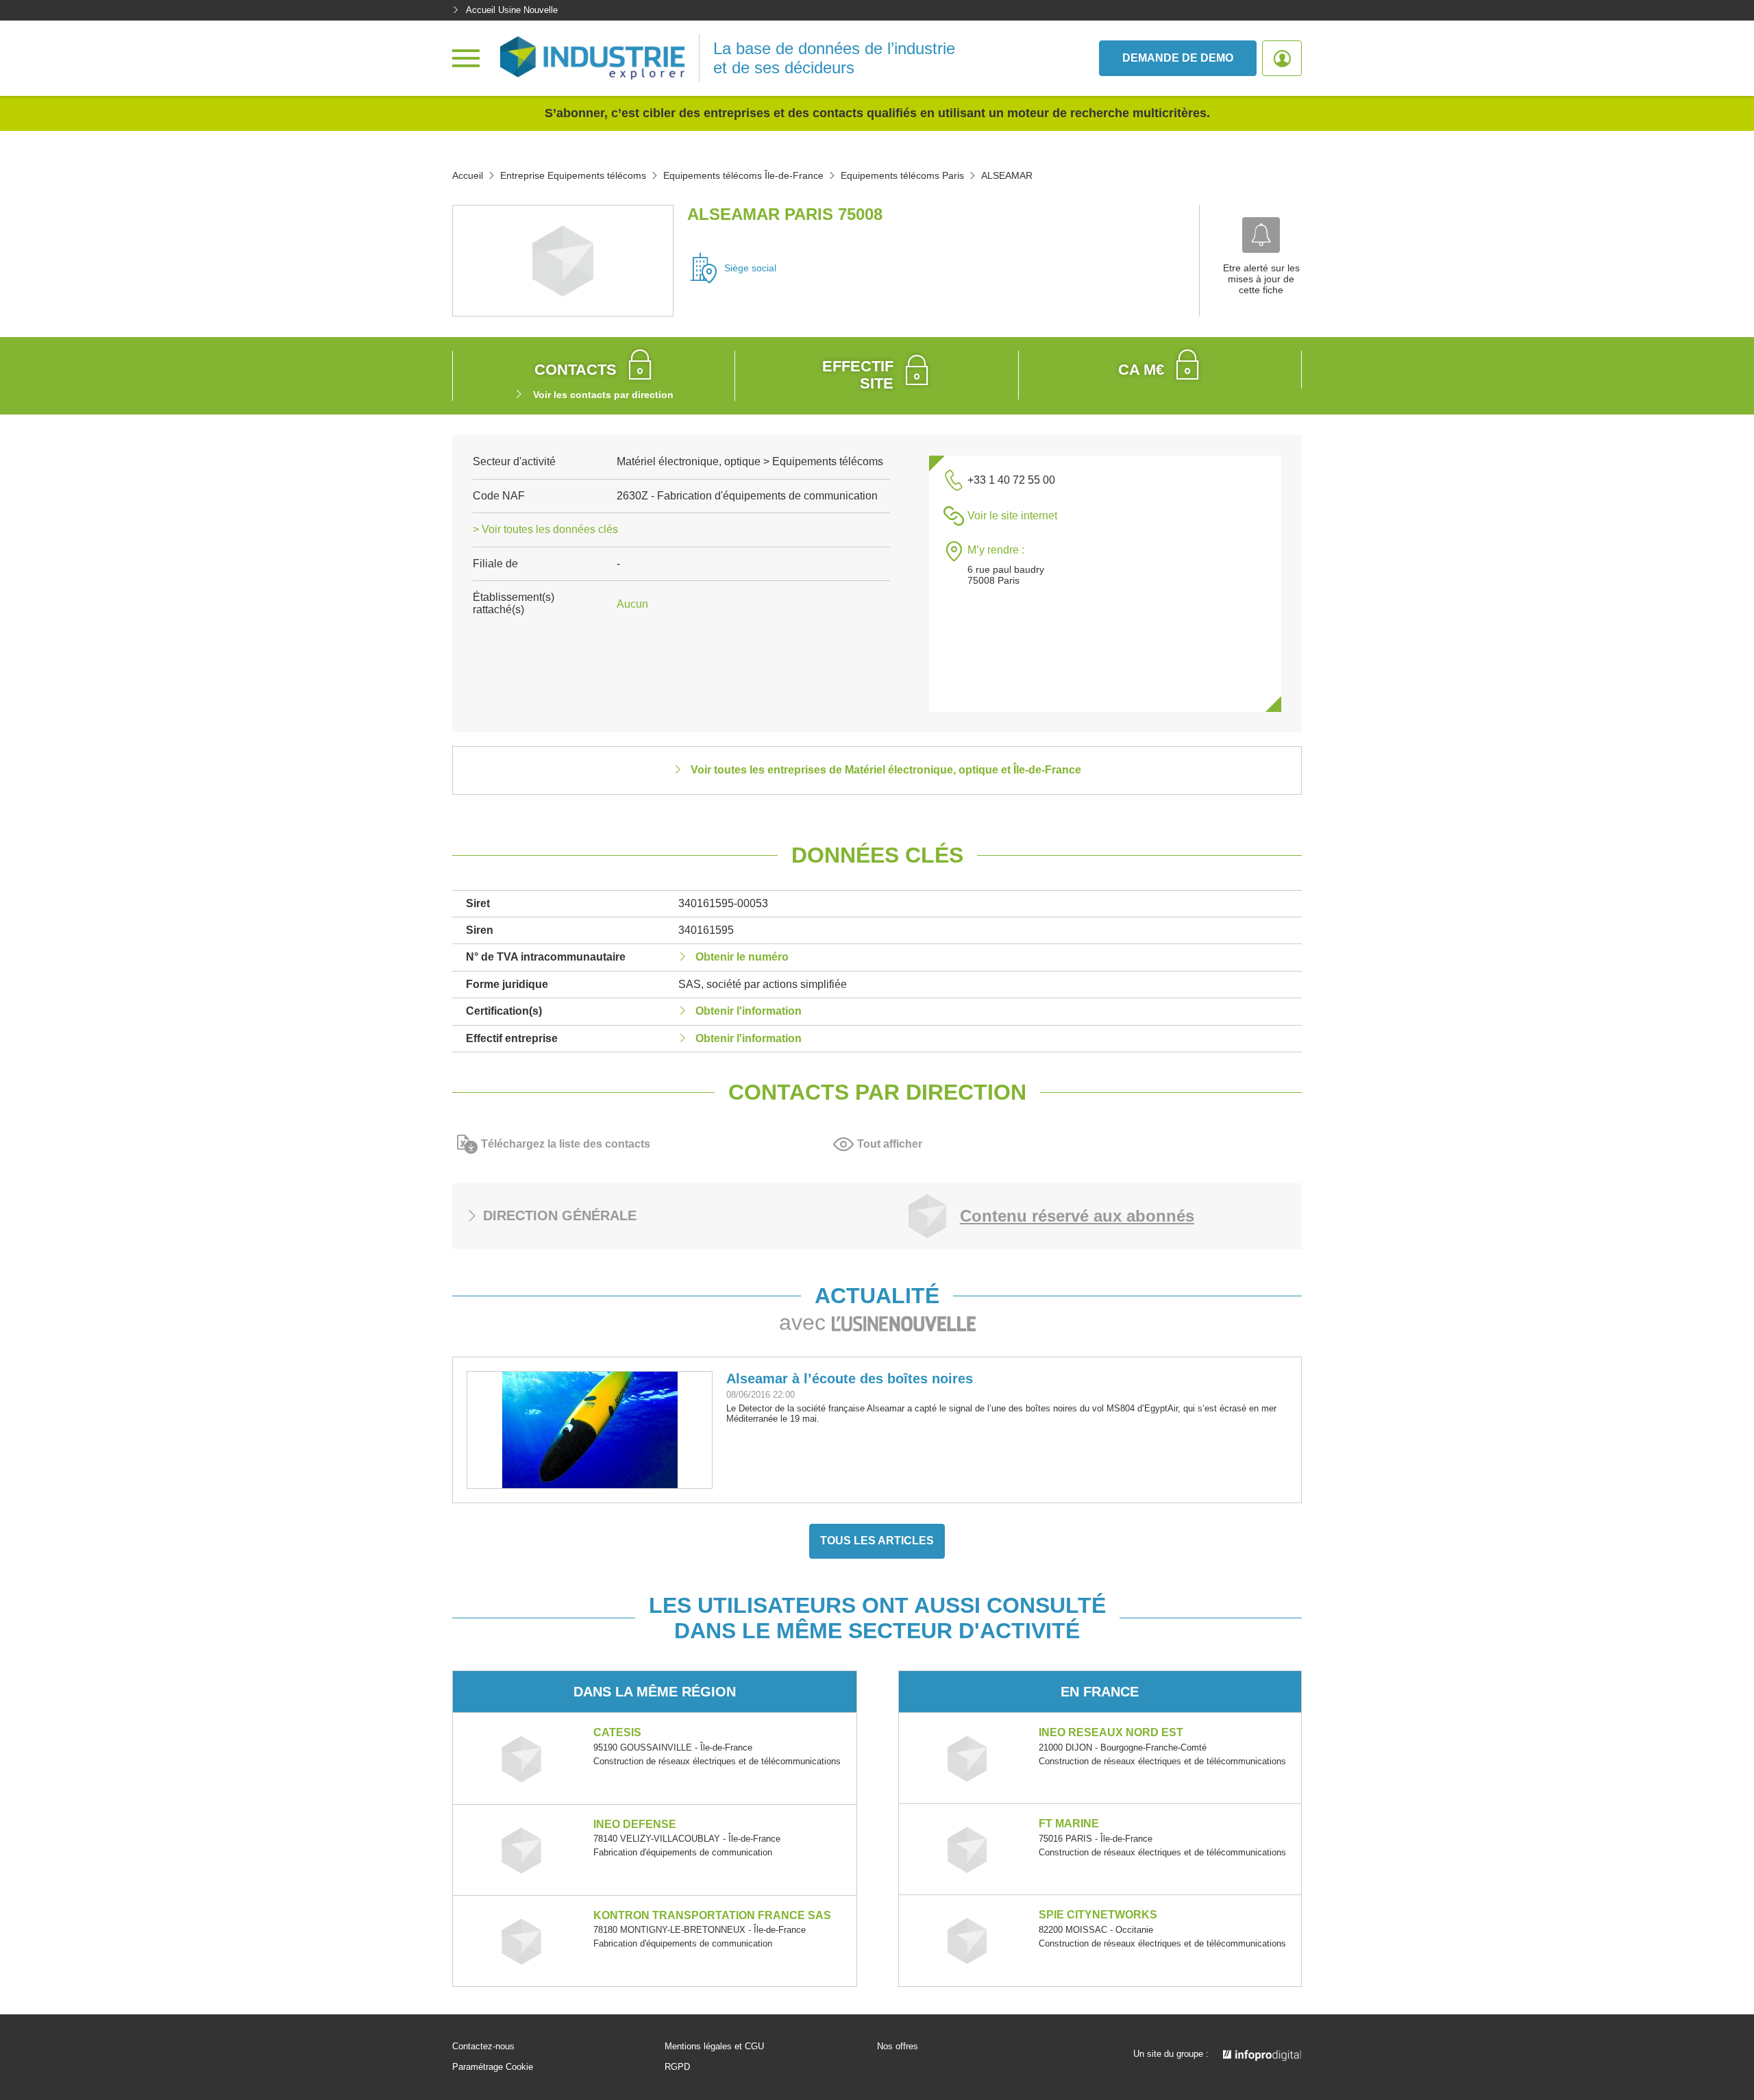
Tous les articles (877, 1541)
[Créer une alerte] (1261, 235)
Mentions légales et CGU (714, 2047)
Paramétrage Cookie (493, 2067)
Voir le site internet (1012, 516)
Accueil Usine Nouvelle (512, 10)
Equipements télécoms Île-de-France (743, 175)
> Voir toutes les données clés (545, 529)
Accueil (468, 175)
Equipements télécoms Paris (902, 175)
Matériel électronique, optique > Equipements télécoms (750, 461)
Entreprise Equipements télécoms (573, 175)
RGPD (677, 2067)
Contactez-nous (483, 2047)
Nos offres (898, 2047)
